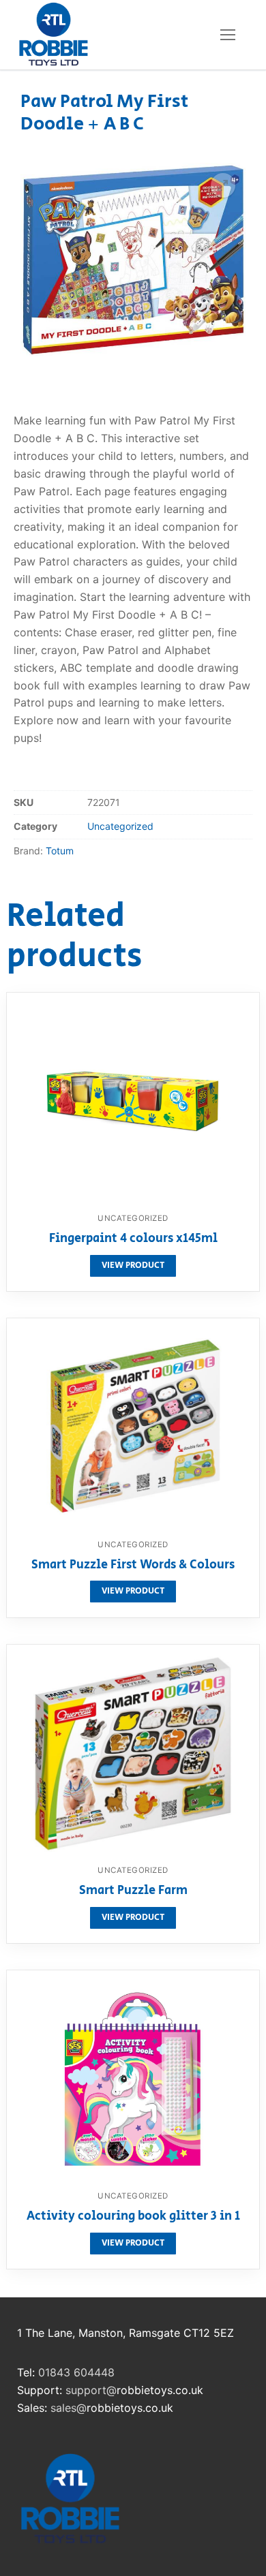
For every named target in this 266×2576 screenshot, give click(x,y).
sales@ (69, 2408)
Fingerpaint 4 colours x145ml (133, 1239)
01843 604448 (76, 2372)
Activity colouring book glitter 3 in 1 (133, 2217)
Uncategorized (120, 826)
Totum (60, 851)
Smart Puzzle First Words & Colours (133, 1566)
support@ (91, 2390)
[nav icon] (228, 35)
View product (133, 1266)
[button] (223, 185)
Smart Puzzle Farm (133, 1891)
